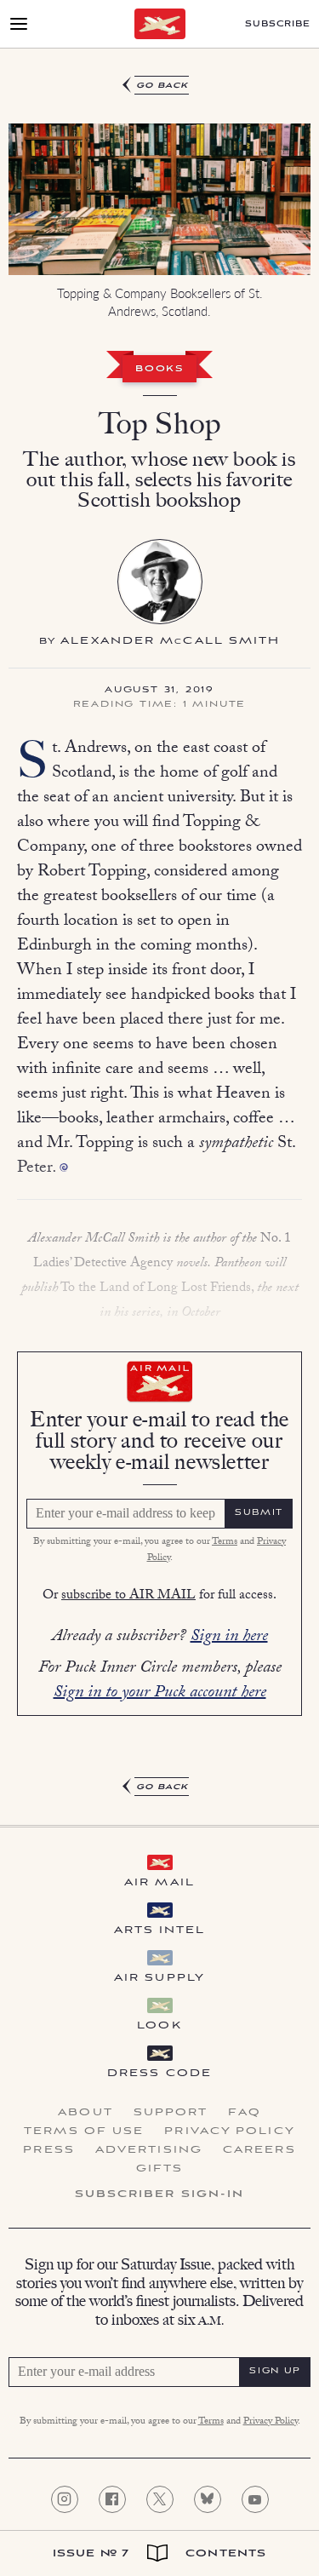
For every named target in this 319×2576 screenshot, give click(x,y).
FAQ (244, 2113)
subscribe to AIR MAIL (128, 1596)
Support (171, 2113)
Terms (225, 1542)
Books (159, 370)
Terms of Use (84, 2131)
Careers (259, 2150)
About (85, 2113)
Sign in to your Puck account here (160, 1694)
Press (49, 2150)
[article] (159, 937)
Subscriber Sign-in (160, 2194)
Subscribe (278, 24)
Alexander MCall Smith (170, 641)
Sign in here (229, 1638)
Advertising (149, 2150)
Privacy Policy (229, 2131)
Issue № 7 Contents (159, 2553)
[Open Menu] (19, 24)
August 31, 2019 (159, 691)
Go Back (162, 86)
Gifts (160, 2169)
